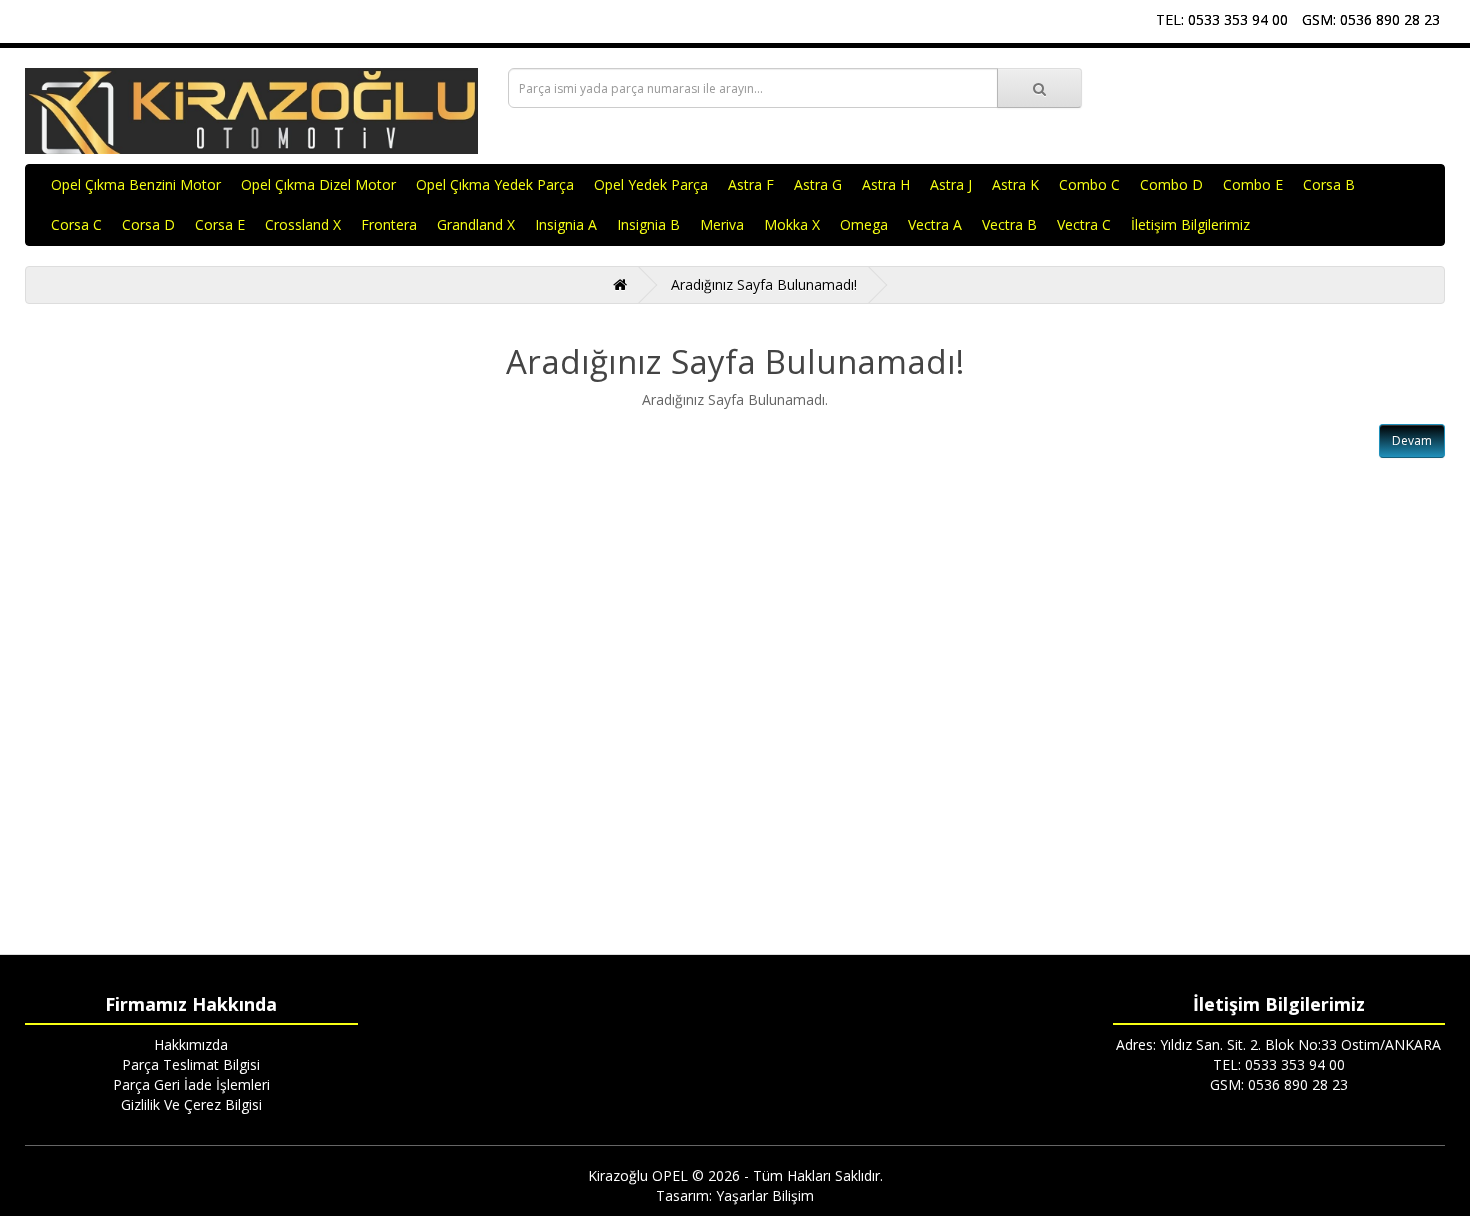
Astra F (751, 184)
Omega (864, 224)
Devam (1412, 440)
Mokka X (792, 224)
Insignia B (648, 224)
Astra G (818, 184)
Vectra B (1009, 224)
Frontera (389, 224)
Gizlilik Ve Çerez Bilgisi (191, 1104)
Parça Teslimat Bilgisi (191, 1064)
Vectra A (935, 224)
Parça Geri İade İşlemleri (191, 1084)
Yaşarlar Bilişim (765, 1195)
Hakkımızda (191, 1044)
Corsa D (148, 224)
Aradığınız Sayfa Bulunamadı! (764, 284)
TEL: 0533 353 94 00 (1222, 19)
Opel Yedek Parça (651, 184)
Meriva (722, 224)
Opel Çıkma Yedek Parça (495, 184)
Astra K (1015, 184)
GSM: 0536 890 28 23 (1371, 19)
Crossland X (303, 224)
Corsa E (220, 224)
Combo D (1171, 184)
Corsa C (76, 224)
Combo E (1253, 184)
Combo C (1089, 184)
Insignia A (566, 224)
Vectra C (1084, 224)
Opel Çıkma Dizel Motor (318, 184)
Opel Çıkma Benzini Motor (136, 184)
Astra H (886, 184)
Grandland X (476, 224)
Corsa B (1329, 184)
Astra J (951, 184)
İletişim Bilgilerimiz (1190, 224)
